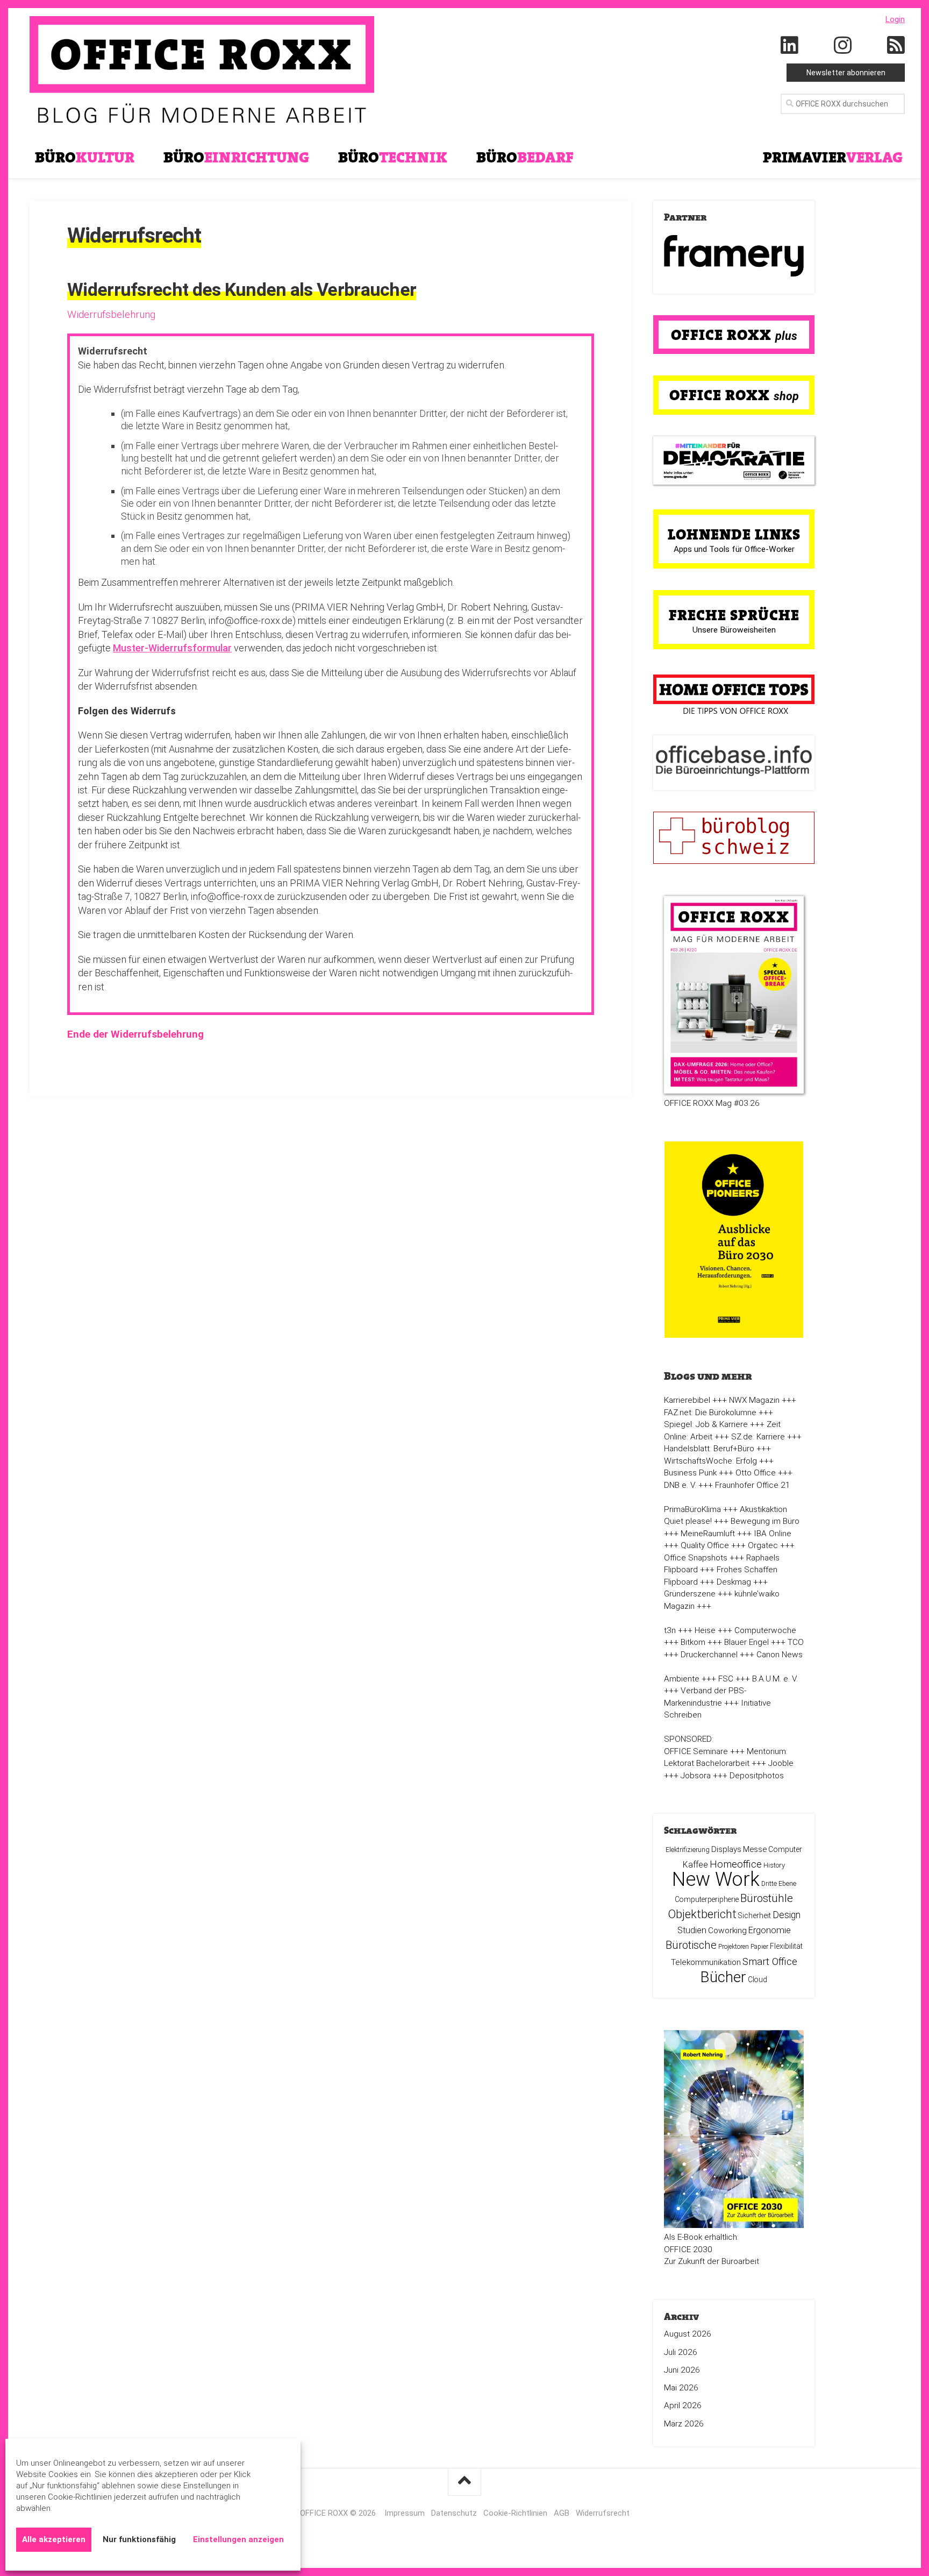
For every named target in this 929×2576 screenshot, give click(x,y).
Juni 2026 (682, 2370)
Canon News (780, 1655)
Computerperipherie (707, 1899)
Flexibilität (786, 1946)
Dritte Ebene (779, 1884)
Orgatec (763, 1545)
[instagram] (843, 46)
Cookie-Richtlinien (515, 2513)
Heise (705, 1630)
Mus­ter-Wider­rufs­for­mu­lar (172, 648)
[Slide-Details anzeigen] (734, 256)
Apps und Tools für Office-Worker (734, 549)
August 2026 (688, 2334)
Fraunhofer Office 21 (753, 1485)
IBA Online (773, 1534)
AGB (562, 2513)
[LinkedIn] (790, 46)
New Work (716, 1879)
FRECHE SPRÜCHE (734, 615)
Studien (692, 1930)
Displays (726, 1849)
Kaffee (695, 1865)
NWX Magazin (754, 1400)
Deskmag (734, 1582)
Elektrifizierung (688, 1850)
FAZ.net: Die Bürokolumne (710, 1413)
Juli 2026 (681, 2352)
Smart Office (770, 1961)
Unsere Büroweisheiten (734, 630)
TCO (796, 1642)
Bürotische (691, 1945)
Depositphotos (757, 1776)
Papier (759, 1947)
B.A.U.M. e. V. (775, 1679)
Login (895, 19)
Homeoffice (736, 1864)
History (774, 1865)
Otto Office (756, 1473)
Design (787, 1915)
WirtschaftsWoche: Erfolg (710, 1461)
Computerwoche (765, 1630)
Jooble (781, 1763)
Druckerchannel (709, 1655)
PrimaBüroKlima (692, 1509)
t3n (670, 1630)
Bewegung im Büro (765, 1521)
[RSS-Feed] (896, 46)
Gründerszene (690, 1594)
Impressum (405, 2513)
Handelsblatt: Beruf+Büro (709, 1449)
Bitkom (693, 1642)
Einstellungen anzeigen (238, 2539)
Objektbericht (702, 1914)
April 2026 (683, 2405)
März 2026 (684, 2424)
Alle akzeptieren (54, 2539)
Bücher (723, 1977)
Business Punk (690, 1473)
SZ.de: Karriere (758, 1437)
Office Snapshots (696, 1558)
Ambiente (682, 1679)
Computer (785, 1849)
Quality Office (705, 1545)
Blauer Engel (746, 1642)
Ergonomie (770, 1930)
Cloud (758, 1979)
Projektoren (734, 1947)
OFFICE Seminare (696, 1751)
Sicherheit (755, 1915)
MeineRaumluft (708, 1534)
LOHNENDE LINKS (734, 534)
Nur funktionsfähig (139, 2539)
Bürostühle (767, 1898)
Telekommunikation (706, 1962)
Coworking (727, 1931)
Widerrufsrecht (603, 2513)
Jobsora (696, 1776)
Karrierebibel (687, 1400)
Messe (755, 1849)
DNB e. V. (680, 1485)
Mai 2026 (681, 2388)
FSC (726, 1679)
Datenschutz (454, 2513)
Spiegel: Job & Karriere (706, 1424)
